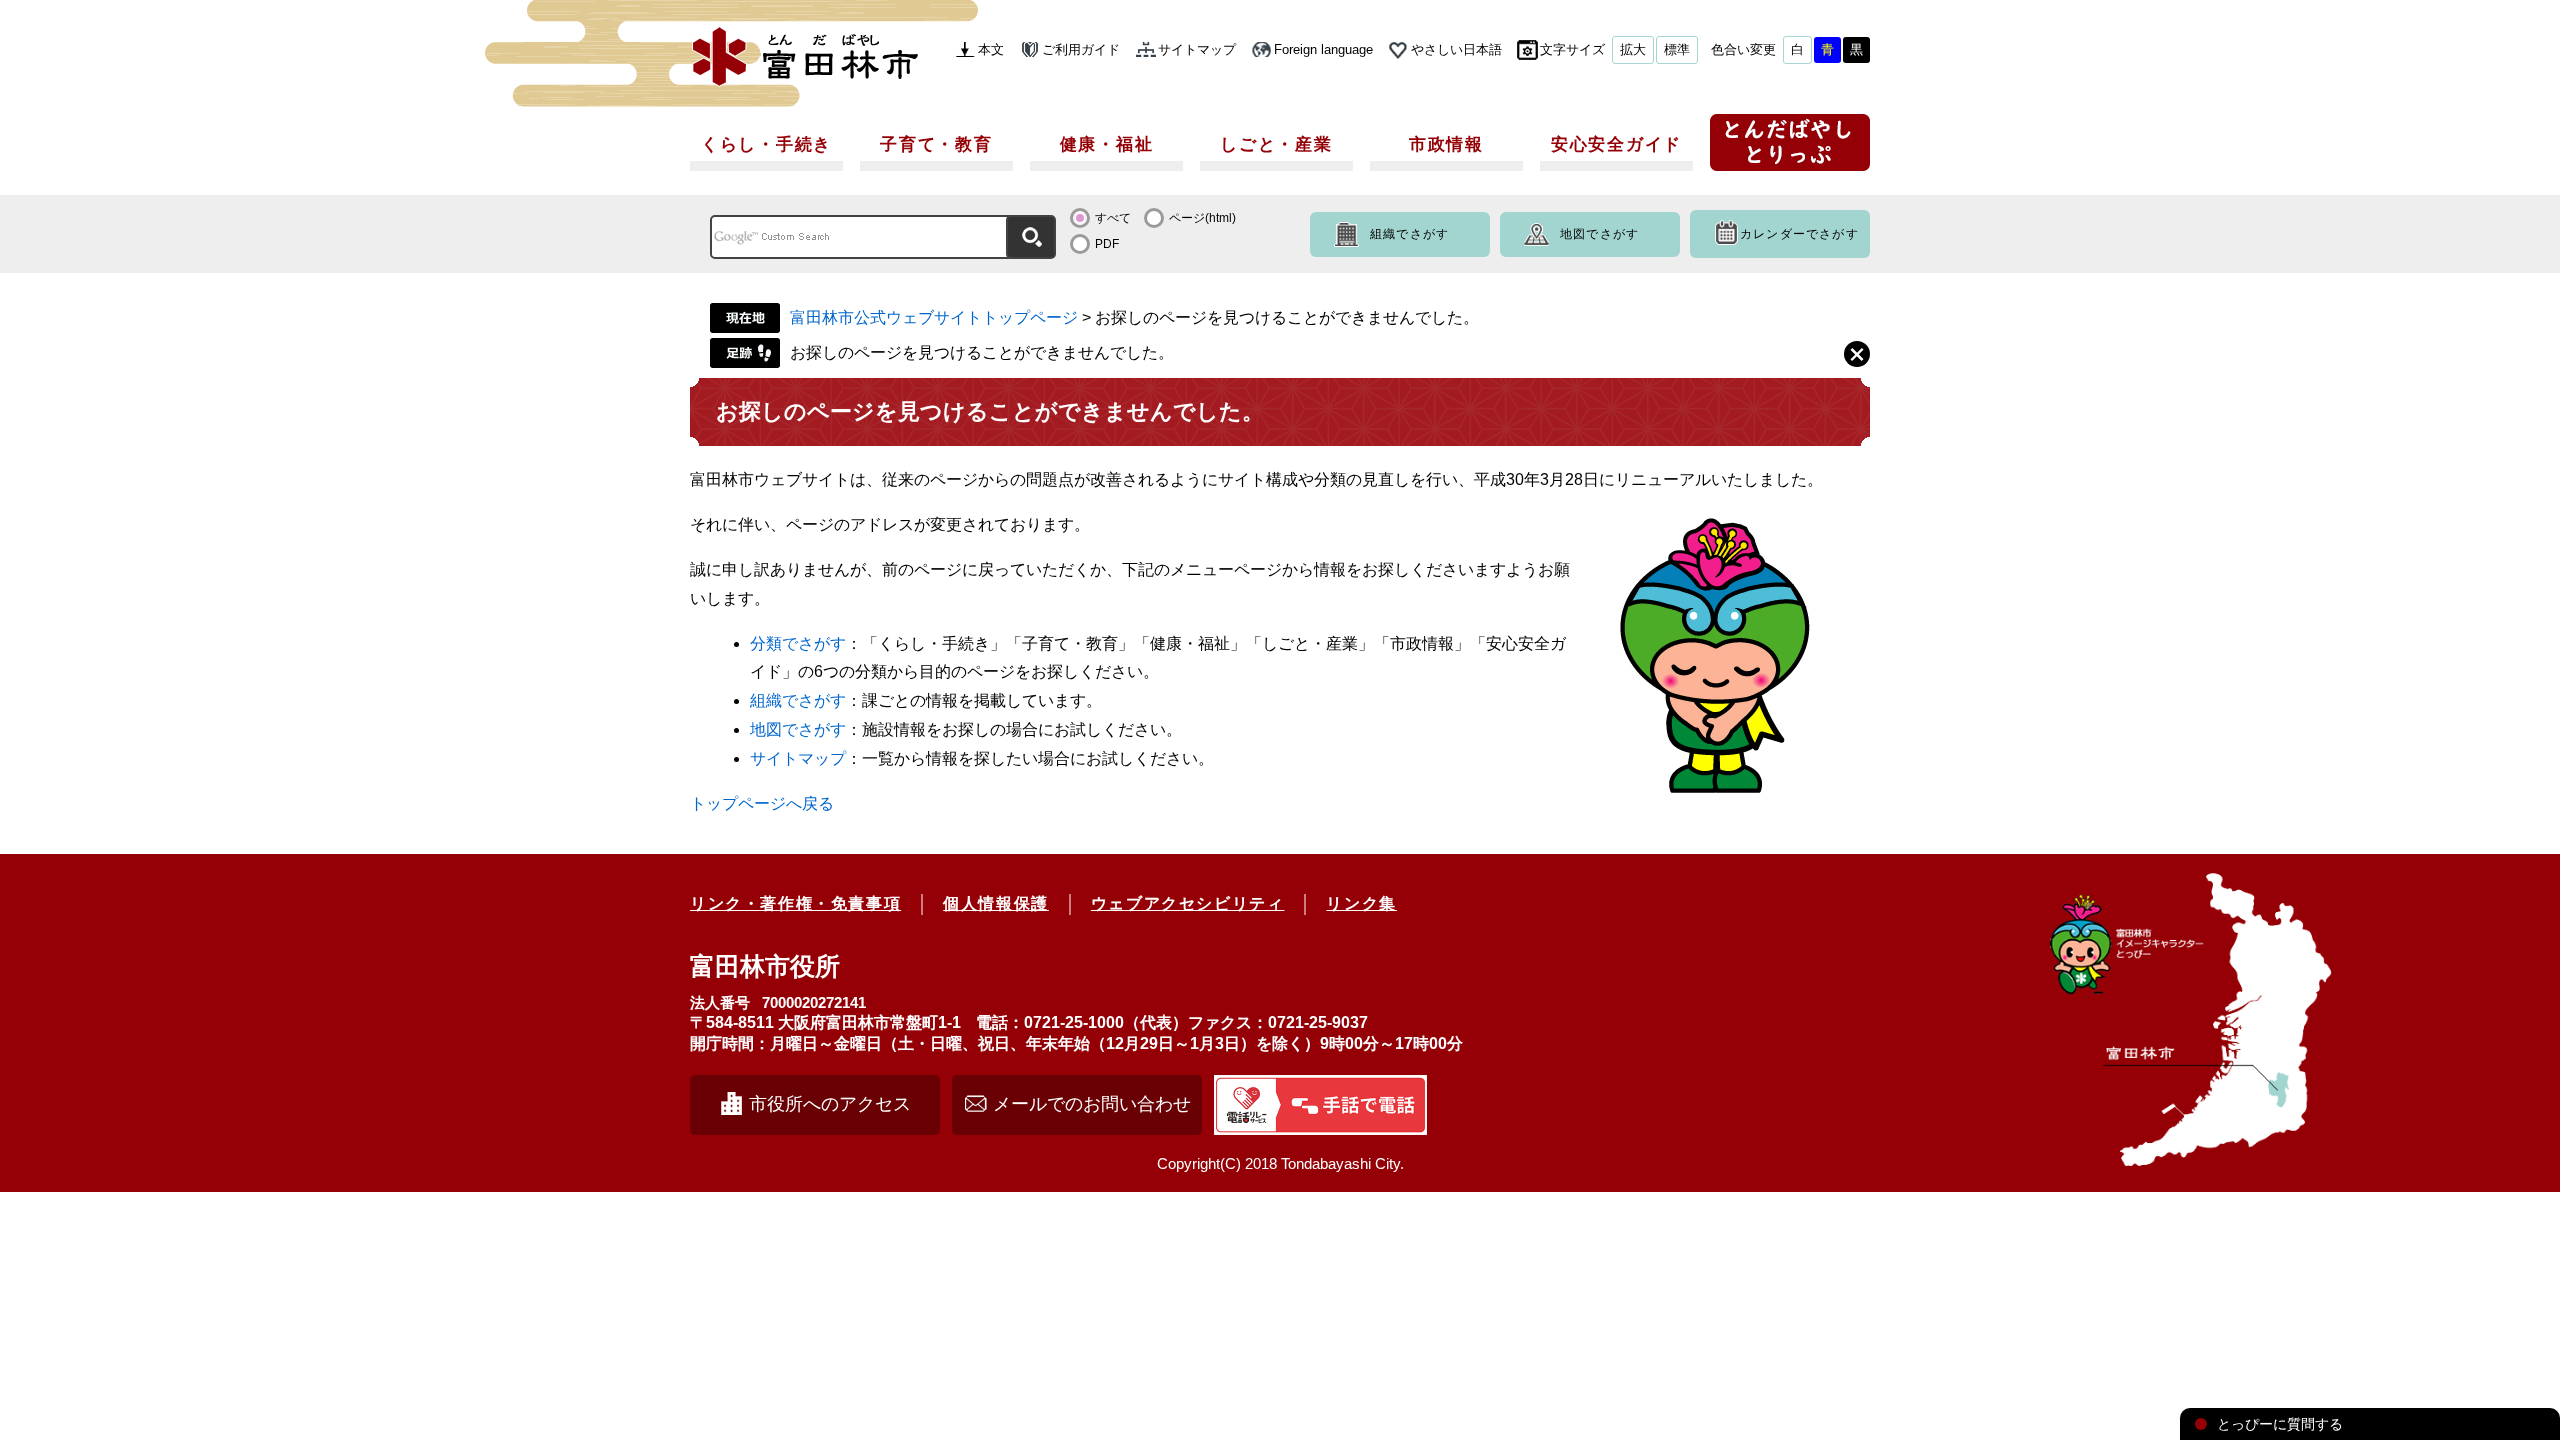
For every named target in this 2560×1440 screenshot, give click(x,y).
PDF (1107, 244)
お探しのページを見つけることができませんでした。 (982, 352)
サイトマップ (1197, 49)
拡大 (1633, 49)
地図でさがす (1599, 234)
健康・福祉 (1107, 144)
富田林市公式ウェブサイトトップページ (934, 317)
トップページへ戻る (762, 803)
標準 (1677, 49)
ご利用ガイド (1081, 49)
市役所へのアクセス (830, 1104)
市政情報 (1446, 144)
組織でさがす (1409, 234)
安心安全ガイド (1616, 144)
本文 (991, 49)
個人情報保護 (996, 903)
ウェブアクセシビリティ (1188, 903)
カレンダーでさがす (1799, 234)
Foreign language (1323, 49)
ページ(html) (1202, 218)
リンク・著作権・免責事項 (795, 903)
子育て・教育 (936, 144)
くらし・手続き (766, 144)
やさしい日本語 (1456, 49)
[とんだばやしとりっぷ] (1790, 149)
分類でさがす (798, 643)
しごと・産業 (1276, 144)
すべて (1113, 218)
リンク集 (1361, 903)
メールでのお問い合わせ (1092, 1104)
